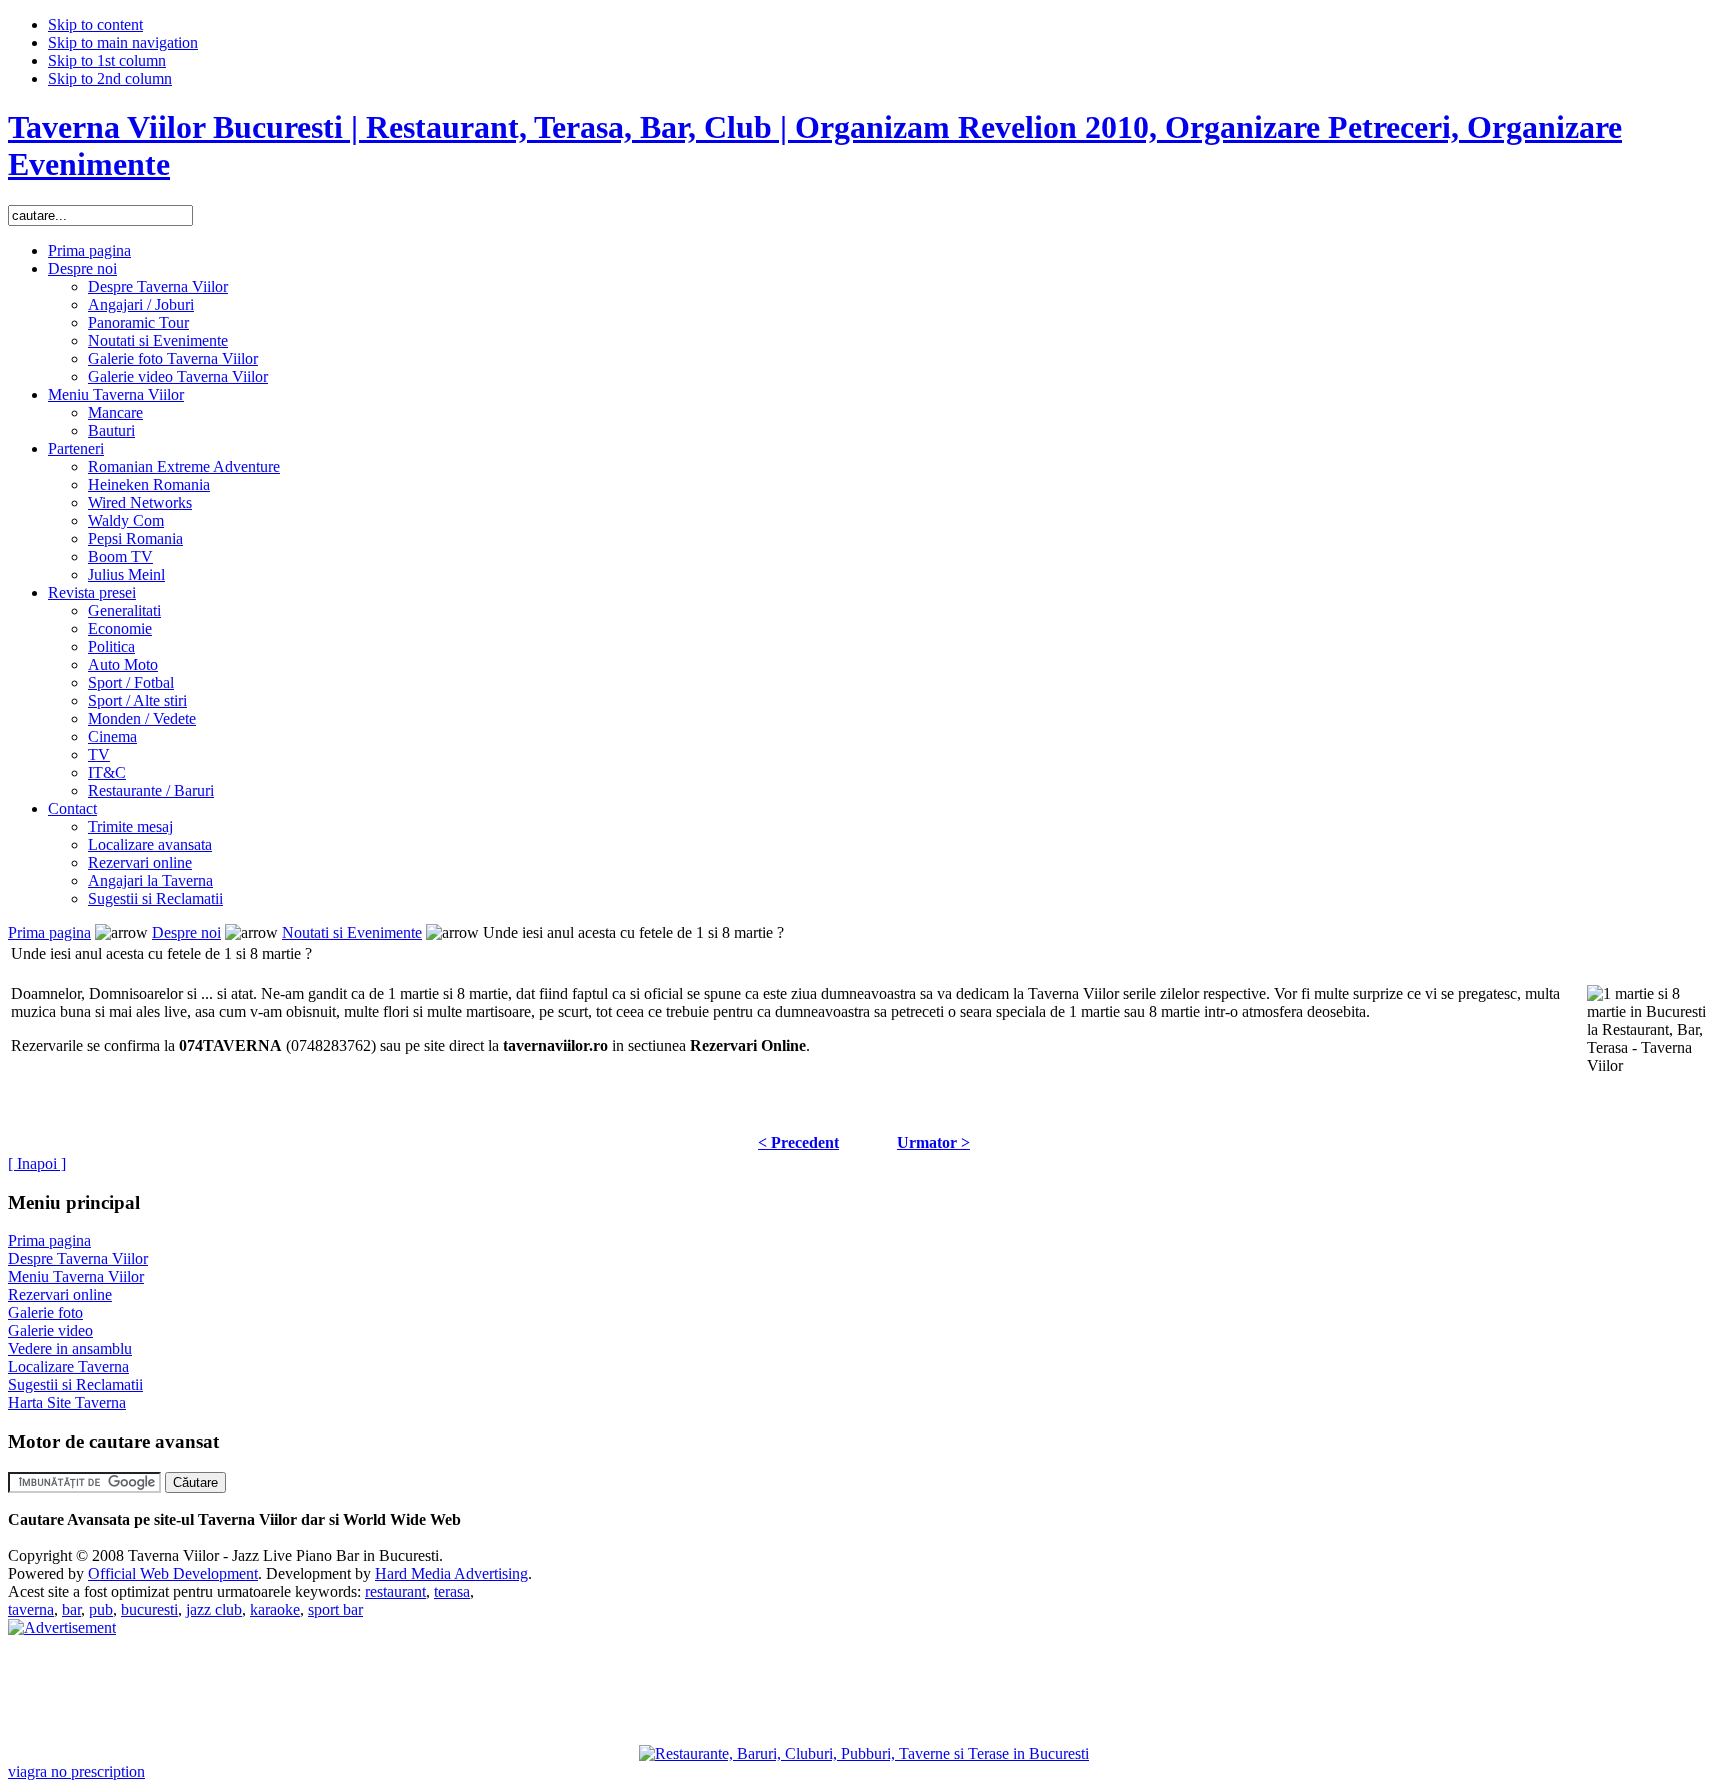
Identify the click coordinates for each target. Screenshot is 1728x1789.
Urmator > (933, 1142)
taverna (31, 1609)
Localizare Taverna (68, 1366)
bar (71, 1609)
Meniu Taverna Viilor (76, 1276)
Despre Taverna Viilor (78, 1258)
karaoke (275, 1609)
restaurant (395, 1591)
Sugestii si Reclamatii (75, 1384)
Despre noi (186, 932)
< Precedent (798, 1142)
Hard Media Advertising (451, 1573)
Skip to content (95, 24)
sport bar (335, 1609)
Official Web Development (173, 1573)
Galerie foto (45, 1312)
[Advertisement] (864, 1682)
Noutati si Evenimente (352, 932)
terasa (452, 1591)
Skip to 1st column (107, 60)
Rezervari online (60, 1294)
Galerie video (50, 1330)
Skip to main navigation (123, 42)
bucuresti (149, 1609)
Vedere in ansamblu (70, 1348)
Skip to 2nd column (110, 78)
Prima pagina (49, 932)
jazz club (214, 1609)
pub (101, 1609)
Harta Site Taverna (67, 1402)
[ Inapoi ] (37, 1163)
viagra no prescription (76, 1771)
